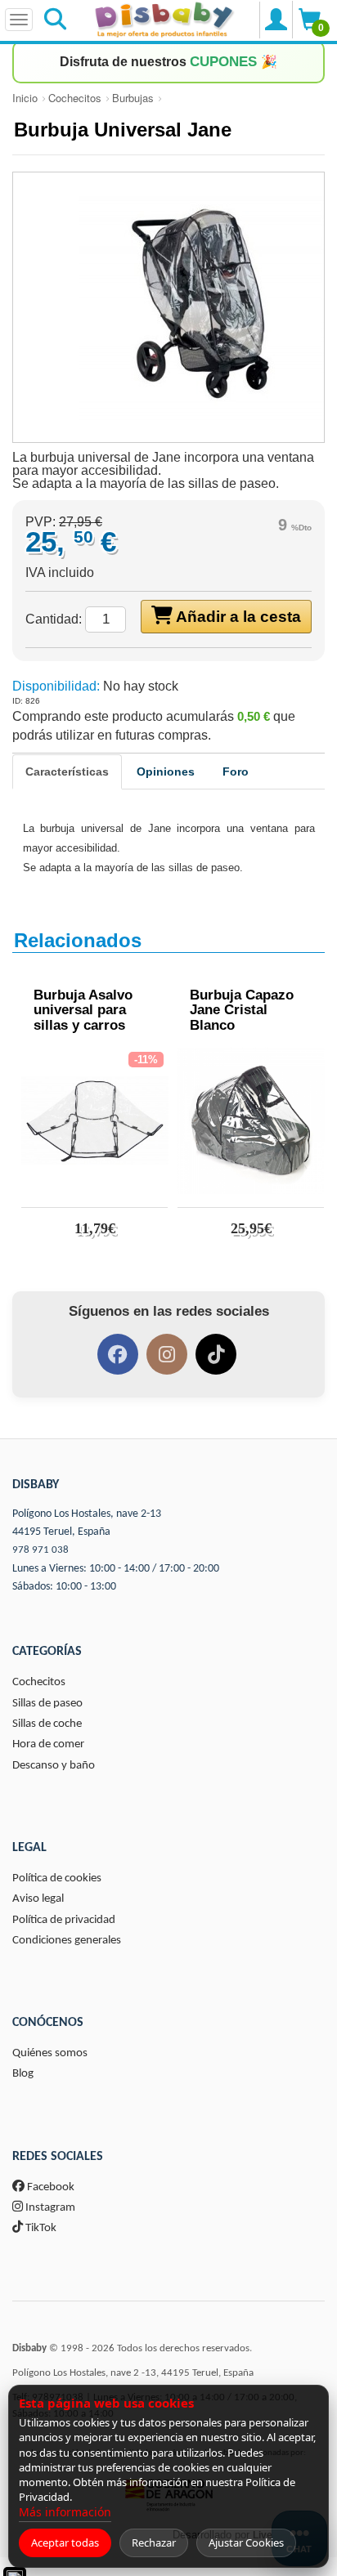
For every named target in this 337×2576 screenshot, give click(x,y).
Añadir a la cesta (237, 617)
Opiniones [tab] (166, 771)
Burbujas (133, 98)
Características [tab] (67, 771)
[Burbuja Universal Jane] (168, 307)
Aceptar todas (65, 2542)
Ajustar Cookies (246, 2542)
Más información (65, 2512)
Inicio (25, 98)
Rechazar (154, 2542)
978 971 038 (40, 1550)
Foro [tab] (236, 771)
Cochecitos (75, 98)
